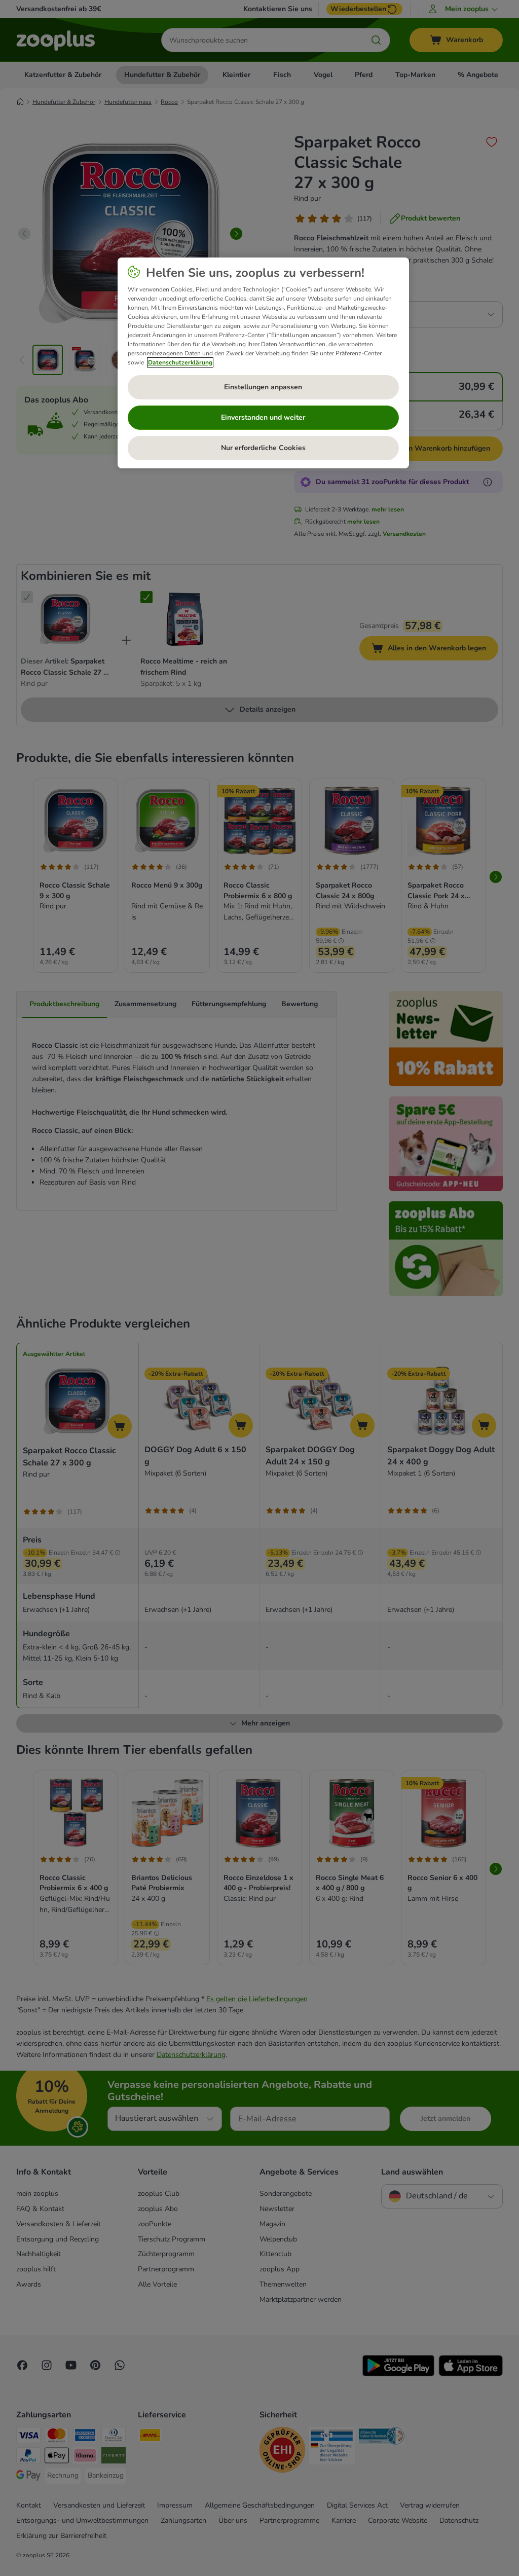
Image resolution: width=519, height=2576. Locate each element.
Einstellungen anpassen (263, 387)
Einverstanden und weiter (263, 417)
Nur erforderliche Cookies (263, 448)
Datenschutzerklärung (180, 362)
